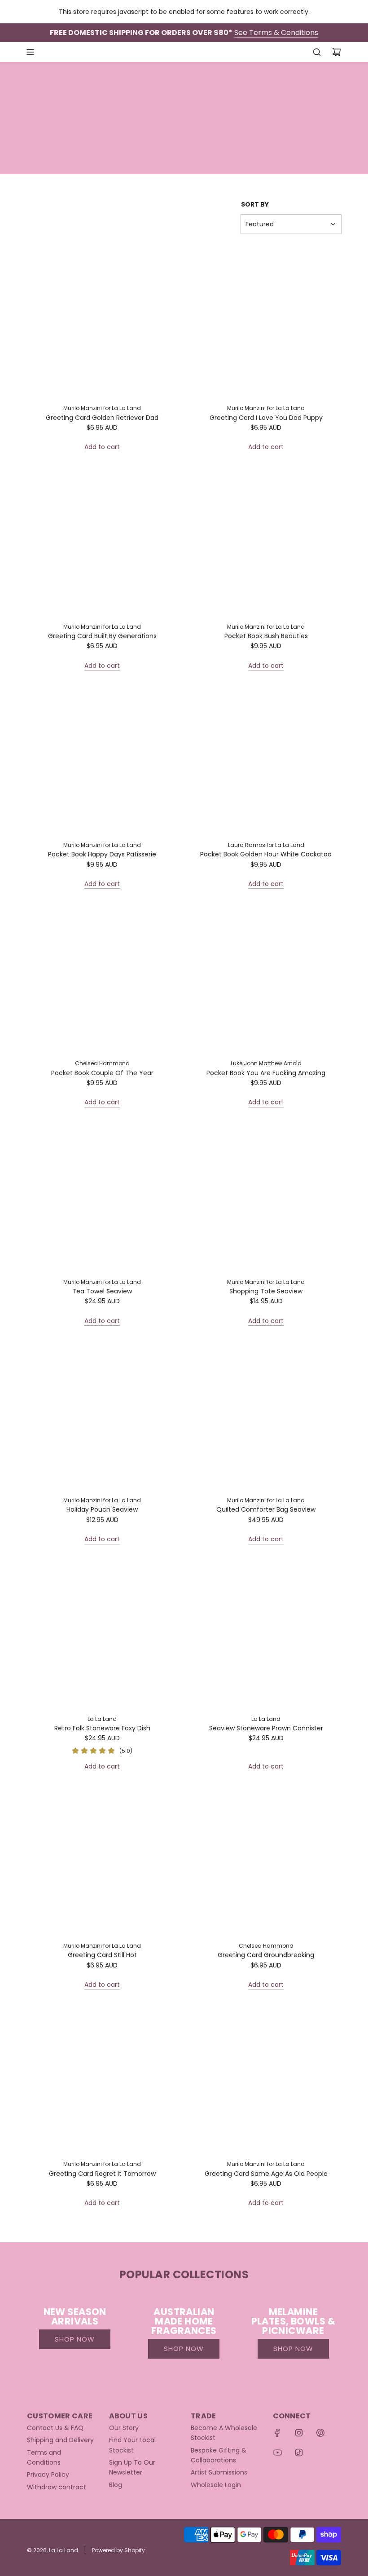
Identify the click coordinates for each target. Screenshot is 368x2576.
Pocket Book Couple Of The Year (102, 1073)
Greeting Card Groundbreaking (266, 1955)
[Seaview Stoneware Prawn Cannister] (266, 1633)
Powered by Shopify (118, 2550)
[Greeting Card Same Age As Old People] (266, 2078)
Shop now (75, 2339)
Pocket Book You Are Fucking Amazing (266, 1073)
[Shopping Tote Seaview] (266, 1196)
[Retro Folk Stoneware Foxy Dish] (102, 1633)
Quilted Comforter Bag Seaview (266, 1509)
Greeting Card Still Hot (102, 1955)
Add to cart (102, 447)
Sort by (255, 204)
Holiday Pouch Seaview (102, 1509)
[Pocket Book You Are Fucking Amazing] (266, 977)
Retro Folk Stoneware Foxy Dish (102, 1728)
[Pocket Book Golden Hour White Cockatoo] (266, 759)
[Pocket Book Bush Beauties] (266, 541)
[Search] (317, 52)
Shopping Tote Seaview (266, 1291)
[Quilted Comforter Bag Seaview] (266, 1414)
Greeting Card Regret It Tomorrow (102, 2174)
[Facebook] (277, 2433)
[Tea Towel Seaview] (102, 1196)
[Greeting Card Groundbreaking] (266, 1860)
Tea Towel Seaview (102, 1291)
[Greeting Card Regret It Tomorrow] (102, 2078)
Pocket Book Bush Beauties (266, 636)
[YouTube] (277, 2452)
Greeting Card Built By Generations (102, 636)
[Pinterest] (320, 2433)
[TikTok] (299, 2452)
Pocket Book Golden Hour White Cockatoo (266, 854)
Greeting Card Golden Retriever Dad (102, 418)
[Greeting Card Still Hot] (102, 1860)
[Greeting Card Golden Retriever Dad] (102, 322)
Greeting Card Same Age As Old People (266, 2174)
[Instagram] (299, 2433)
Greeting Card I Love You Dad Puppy (266, 418)
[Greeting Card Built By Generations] (102, 541)
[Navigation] (30, 52)
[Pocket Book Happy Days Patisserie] (102, 759)
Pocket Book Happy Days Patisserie (102, 854)
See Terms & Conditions (276, 33)
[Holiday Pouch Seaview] (102, 1414)
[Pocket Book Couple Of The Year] (102, 977)
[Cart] (337, 52)
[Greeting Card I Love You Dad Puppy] (266, 322)
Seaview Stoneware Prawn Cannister (266, 1728)
